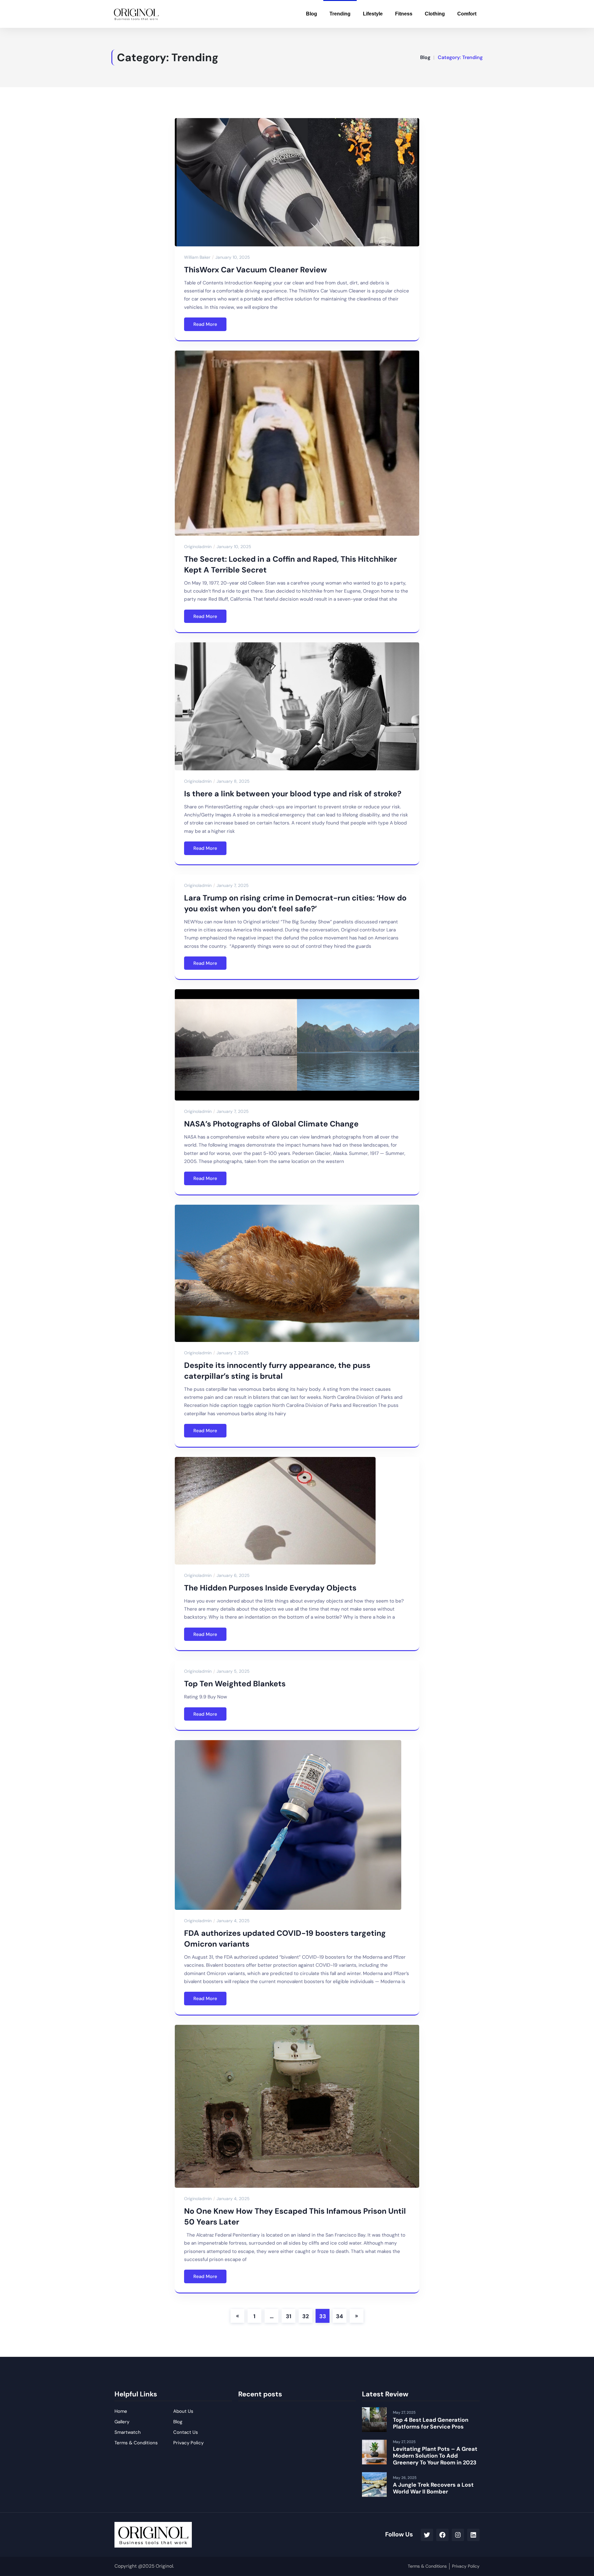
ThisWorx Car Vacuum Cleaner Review (256, 270)
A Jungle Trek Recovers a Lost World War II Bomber (433, 2488)
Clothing (435, 14)
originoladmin (198, 547)
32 (306, 2316)
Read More (205, 324)
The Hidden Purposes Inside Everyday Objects (270, 1588)
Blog (312, 14)
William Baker (197, 257)
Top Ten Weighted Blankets (235, 1684)
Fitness (404, 14)
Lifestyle (373, 14)
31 (289, 2316)
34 (340, 2316)
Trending (340, 14)
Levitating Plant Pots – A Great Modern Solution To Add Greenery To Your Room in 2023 (435, 2456)
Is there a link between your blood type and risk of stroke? (293, 794)
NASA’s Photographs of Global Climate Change (271, 1124)
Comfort (467, 14)
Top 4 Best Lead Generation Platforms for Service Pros (431, 2423)
